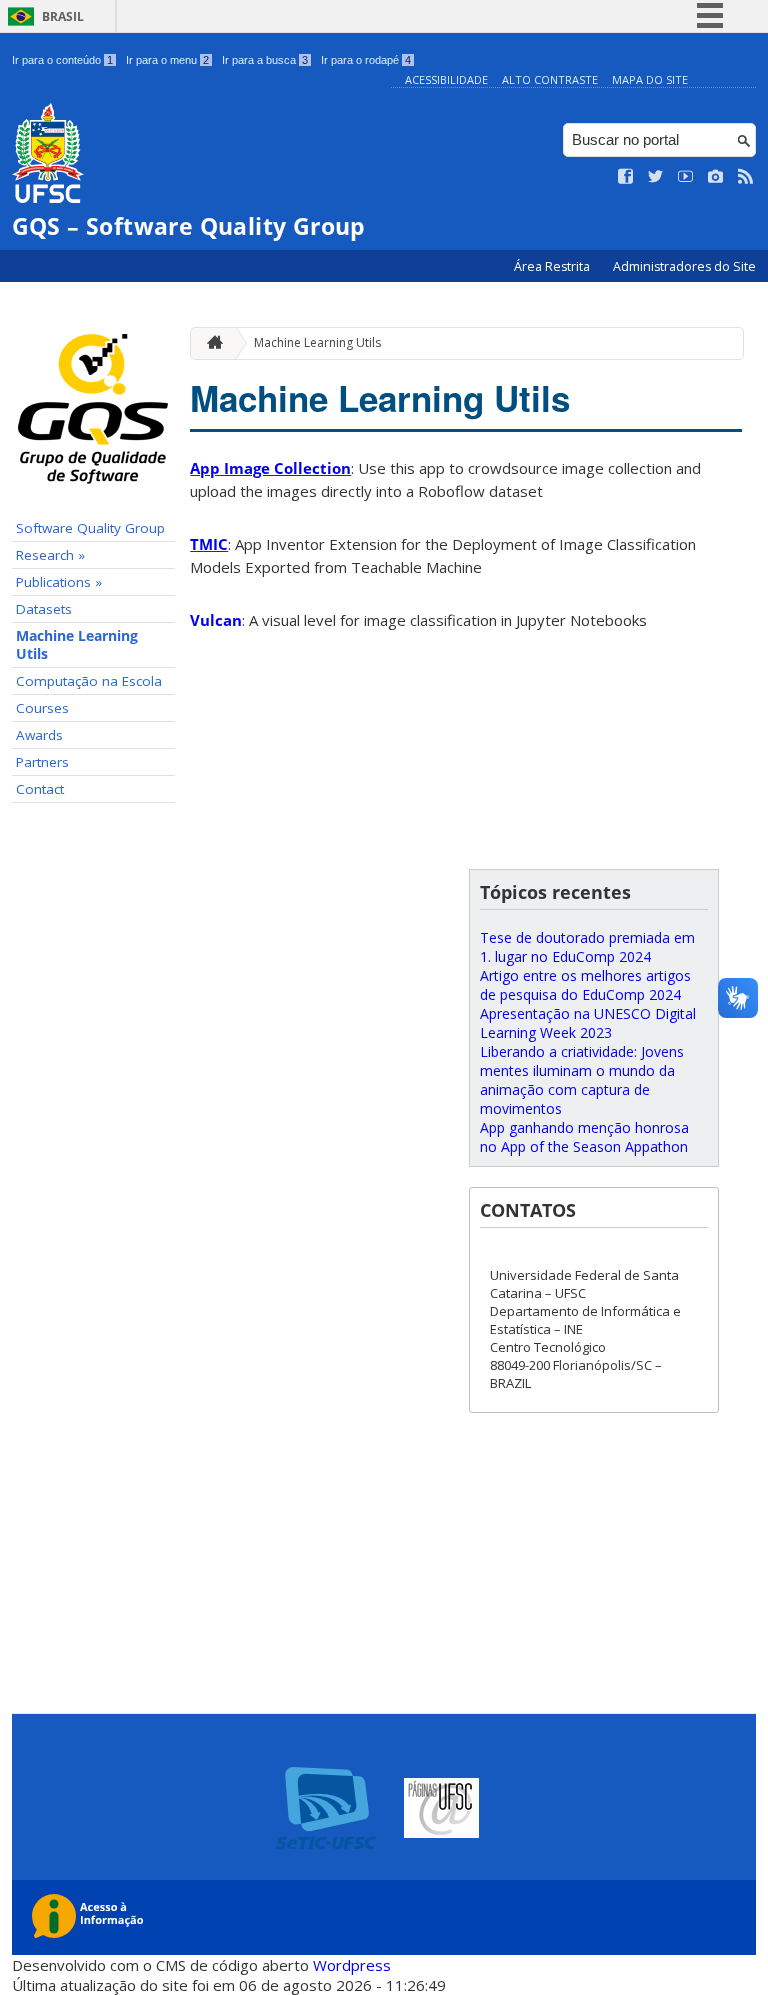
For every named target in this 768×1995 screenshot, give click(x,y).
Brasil (63, 16)
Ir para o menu (167, 60)
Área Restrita (553, 266)
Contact (40, 789)
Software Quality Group (90, 528)
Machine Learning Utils (77, 645)
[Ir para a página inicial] (210, 343)
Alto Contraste (550, 79)
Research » (50, 555)
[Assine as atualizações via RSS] (746, 177)
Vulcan (216, 620)
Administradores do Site (684, 266)
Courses (42, 708)
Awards (39, 735)
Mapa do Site (650, 79)
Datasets (44, 609)
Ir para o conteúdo (62, 60)
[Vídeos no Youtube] (686, 177)
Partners (42, 762)
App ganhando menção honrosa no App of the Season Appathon (584, 1137)
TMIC (209, 544)
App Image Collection (270, 468)
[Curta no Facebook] (626, 177)
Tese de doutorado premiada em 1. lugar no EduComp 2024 (587, 947)
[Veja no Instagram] (716, 177)
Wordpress (352, 1965)
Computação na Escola (89, 681)
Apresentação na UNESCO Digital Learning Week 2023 (588, 1023)
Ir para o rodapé (366, 60)
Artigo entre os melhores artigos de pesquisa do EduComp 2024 (585, 985)
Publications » (59, 582)
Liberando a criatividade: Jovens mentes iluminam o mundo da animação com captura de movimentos (582, 1080)
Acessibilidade (446, 79)
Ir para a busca (265, 60)
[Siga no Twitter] (656, 177)
